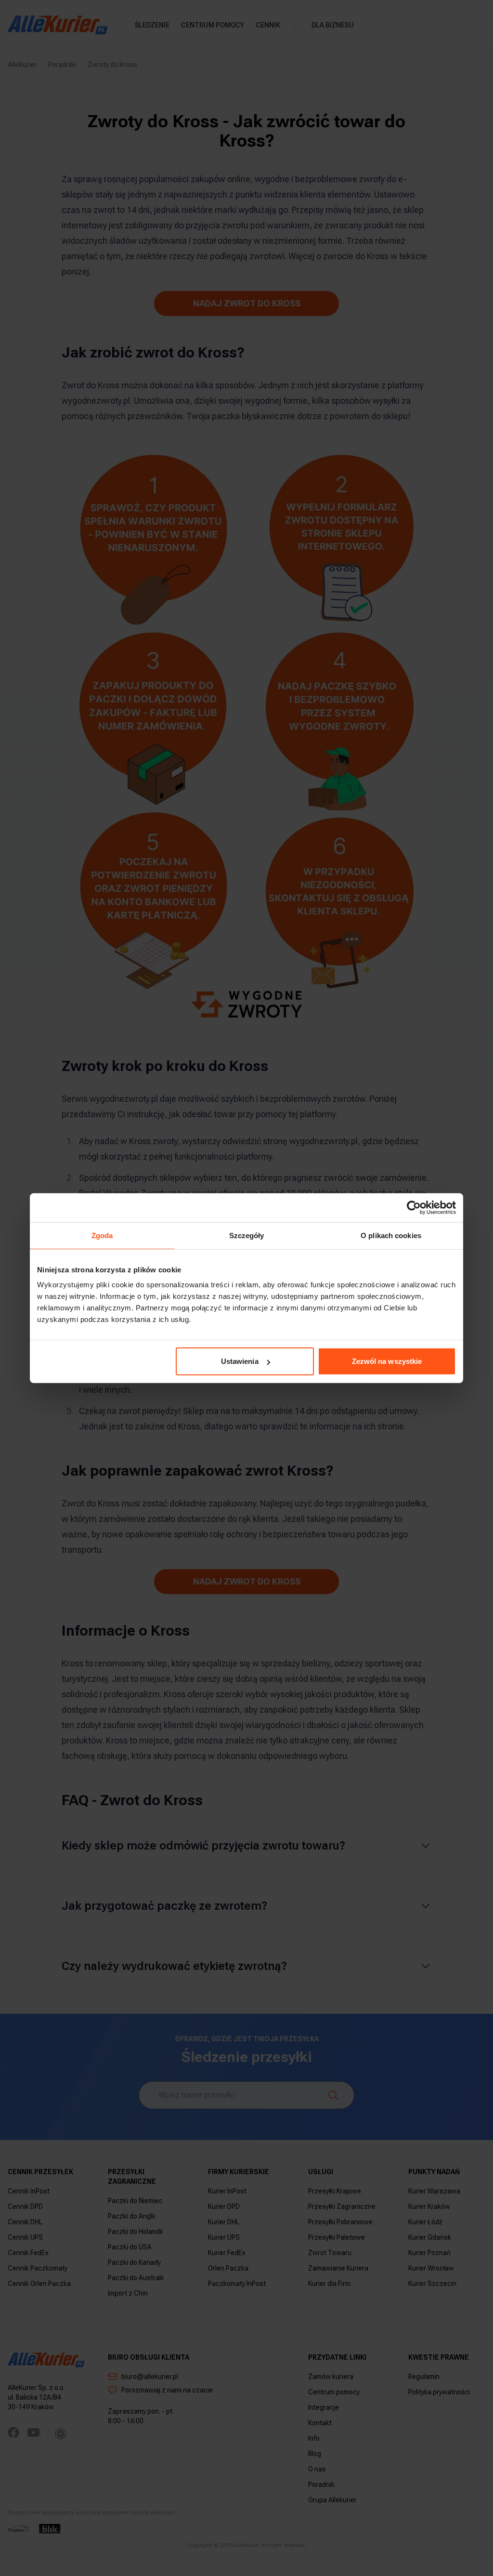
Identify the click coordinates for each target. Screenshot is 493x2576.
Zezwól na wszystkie (387, 1361)
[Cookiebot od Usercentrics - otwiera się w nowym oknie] (414, 1207)
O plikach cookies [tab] (391, 1235)
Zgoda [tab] (102, 1235)
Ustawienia (240, 1361)
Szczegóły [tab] (247, 1235)
